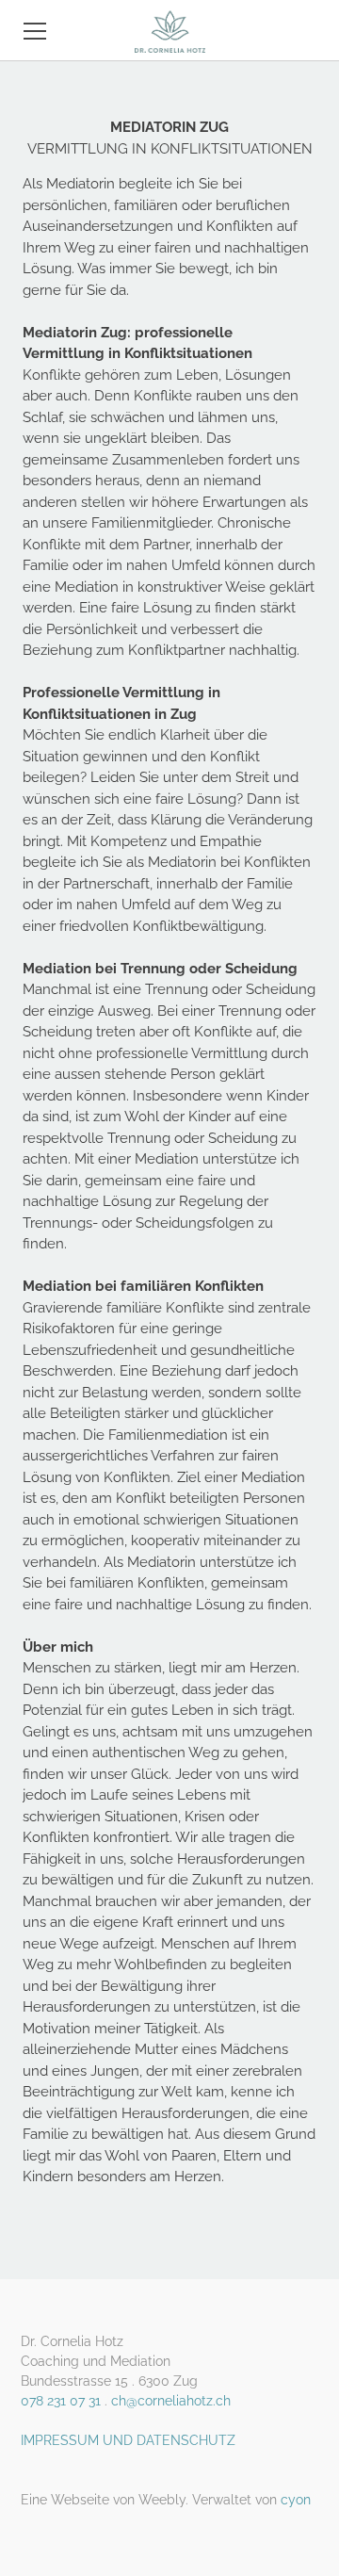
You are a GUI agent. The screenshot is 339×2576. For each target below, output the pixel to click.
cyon (296, 2500)
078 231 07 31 (61, 2401)
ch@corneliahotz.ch (171, 2401)
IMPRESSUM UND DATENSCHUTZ (128, 2440)
